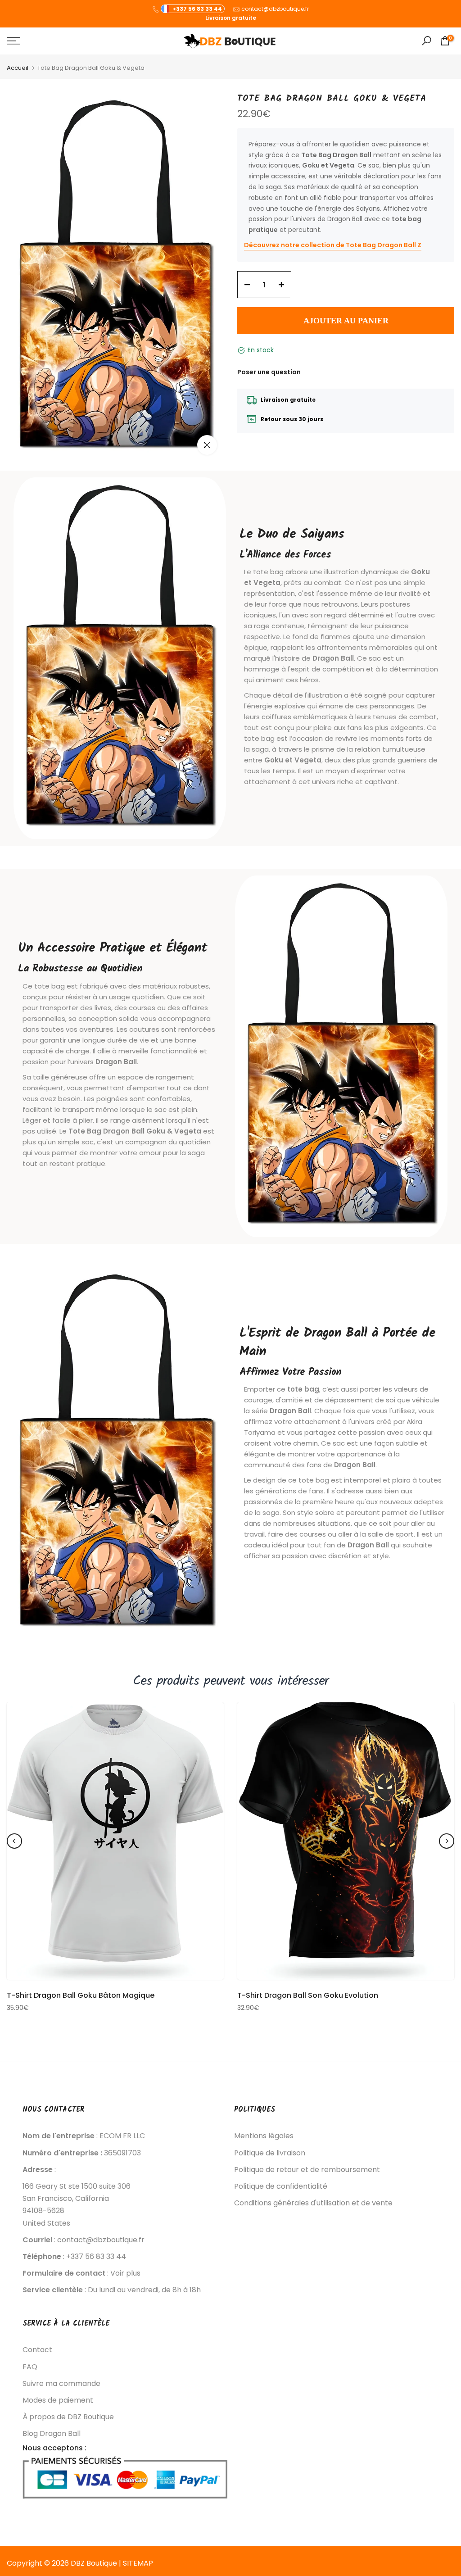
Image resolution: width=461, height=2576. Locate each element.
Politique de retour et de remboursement (307, 2170)
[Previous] (14, 1841)
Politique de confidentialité (281, 2186)
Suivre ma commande (61, 2384)
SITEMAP (138, 2563)
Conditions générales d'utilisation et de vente (313, 2203)
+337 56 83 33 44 (197, 9)
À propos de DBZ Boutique (68, 2417)
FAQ (30, 2367)
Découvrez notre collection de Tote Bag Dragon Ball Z (333, 245)
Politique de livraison (270, 2153)
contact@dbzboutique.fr (275, 9)
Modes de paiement (58, 2400)
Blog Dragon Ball (52, 2434)
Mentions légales (264, 2136)
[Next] (447, 1841)
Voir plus (125, 2273)
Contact (37, 2350)
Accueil (18, 68)
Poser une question (269, 372)
